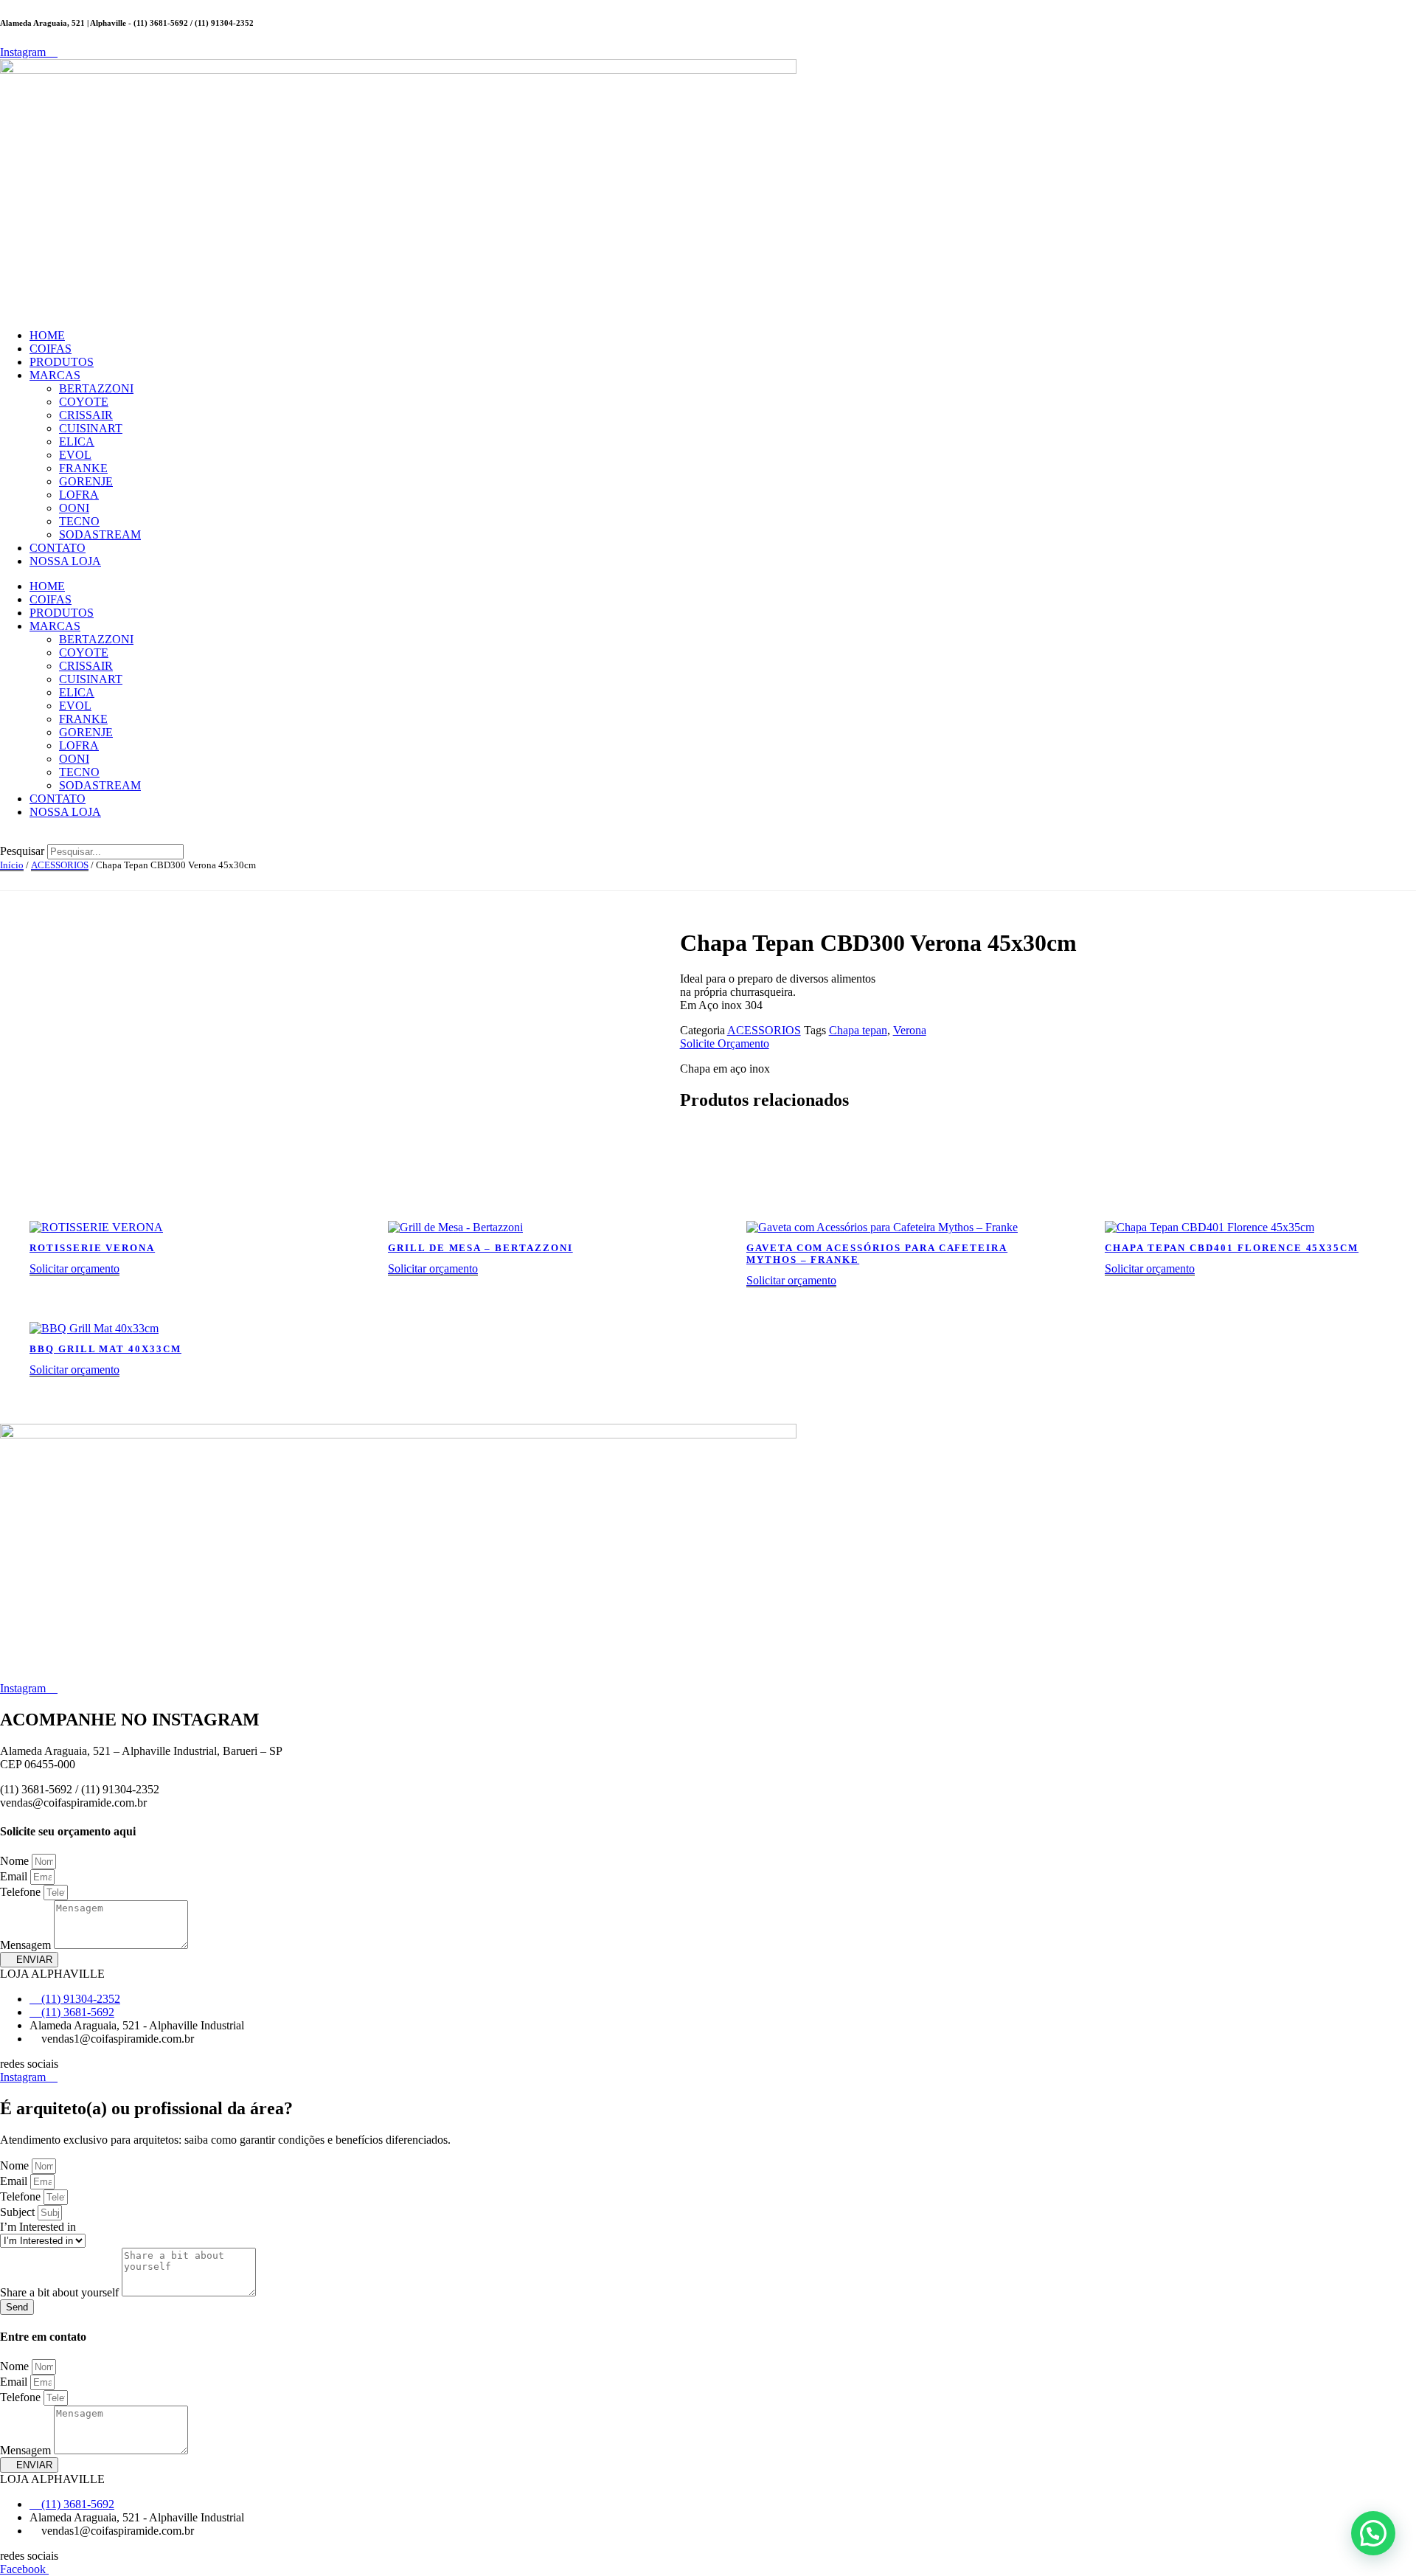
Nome (16, 1861)
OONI (74, 508)
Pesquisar (22, 851)
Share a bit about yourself (61, 2292)
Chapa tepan (858, 1030)
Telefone (22, 1892)
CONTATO (58, 548)
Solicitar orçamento (74, 1268)
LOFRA (79, 495)
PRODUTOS (62, 362)
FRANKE (83, 468)
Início (12, 865)
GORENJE (86, 481)
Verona (910, 1030)
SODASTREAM (100, 534)
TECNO (79, 521)
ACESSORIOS (60, 865)
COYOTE (84, 402)
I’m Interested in (38, 2227)
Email (15, 1876)
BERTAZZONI (96, 388)
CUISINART (91, 428)
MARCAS (55, 375)
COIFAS (51, 349)
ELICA (77, 442)
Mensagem (27, 1945)
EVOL (75, 455)
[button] (708, 837)
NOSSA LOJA (65, 561)
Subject (19, 2212)
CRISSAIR (86, 415)
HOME (47, 335)
